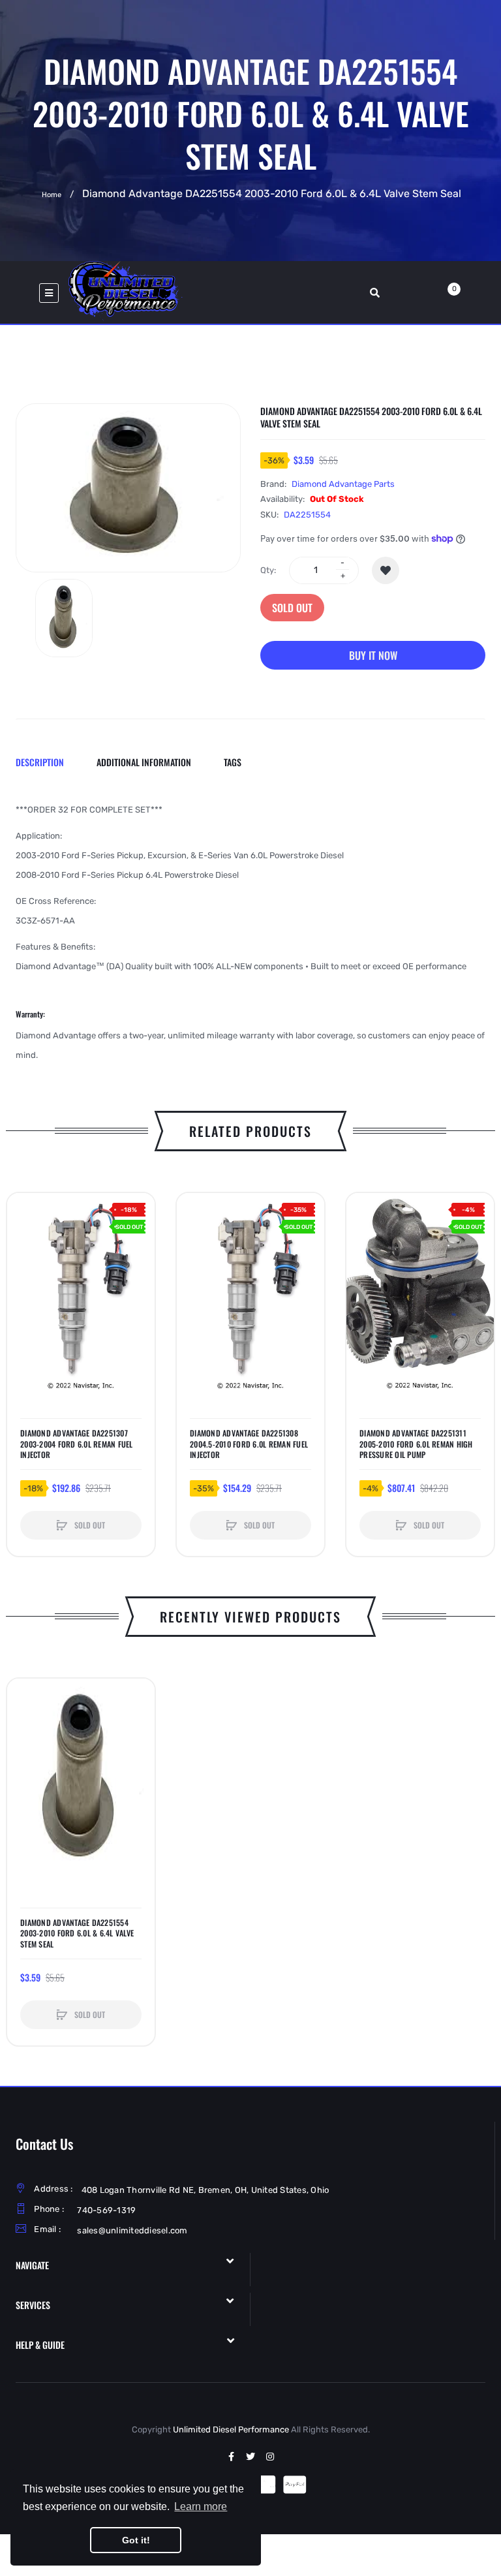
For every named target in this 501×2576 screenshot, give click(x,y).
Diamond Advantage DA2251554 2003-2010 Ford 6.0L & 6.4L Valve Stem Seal (77, 1933)
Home (52, 195)
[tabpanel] (250, 933)
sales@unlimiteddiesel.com (132, 2230)
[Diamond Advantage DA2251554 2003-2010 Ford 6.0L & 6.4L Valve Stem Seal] (64, 618)
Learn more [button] (201, 2506)
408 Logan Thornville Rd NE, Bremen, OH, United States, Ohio (205, 2190)
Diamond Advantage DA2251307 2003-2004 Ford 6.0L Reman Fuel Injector (77, 1444)
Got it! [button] (136, 2540)
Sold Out (292, 608)
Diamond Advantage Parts (343, 484)
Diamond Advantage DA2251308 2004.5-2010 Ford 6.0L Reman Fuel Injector (249, 1444)
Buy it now (373, 655)
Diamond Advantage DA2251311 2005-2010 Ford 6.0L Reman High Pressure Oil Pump (416, 1444)
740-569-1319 (106, 2210)
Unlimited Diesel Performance (231, 2429)
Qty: (268, 570)
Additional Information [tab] (144, 762)
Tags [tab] (233, 762)
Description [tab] (40, 762)
